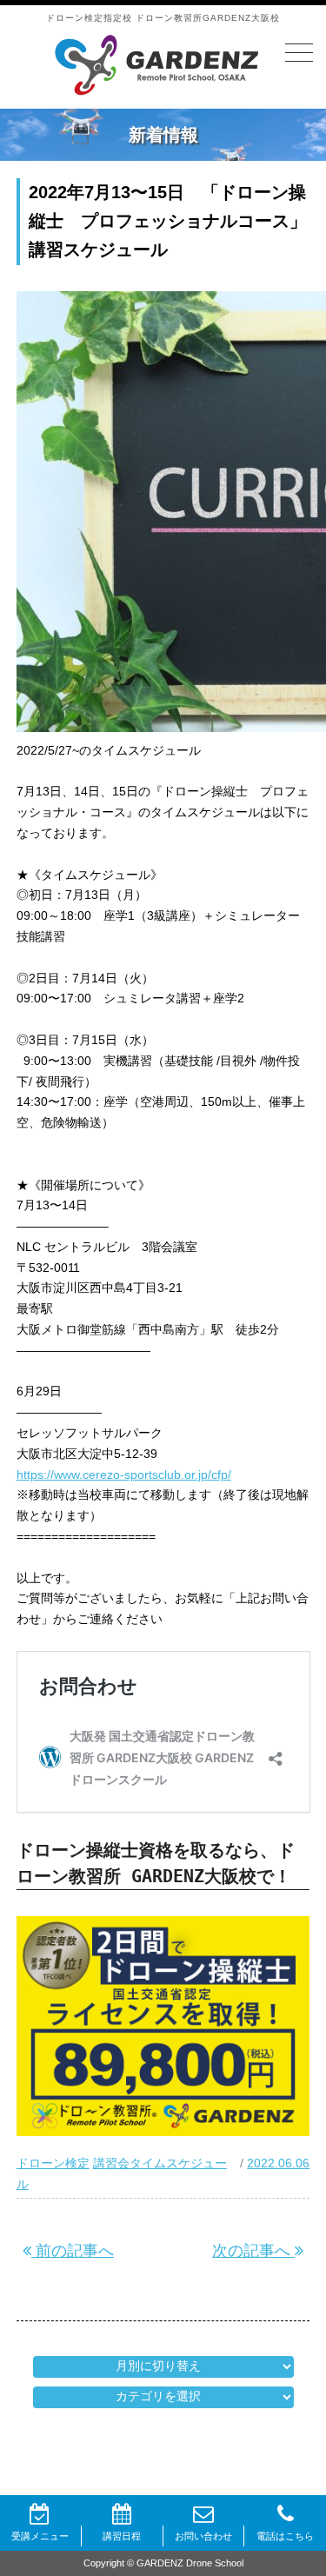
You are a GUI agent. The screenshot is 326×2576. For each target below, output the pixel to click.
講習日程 (122, 2536)
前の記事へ (73, 2251)
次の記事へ (253, 2251)
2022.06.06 (278, 2163)
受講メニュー (40, 2536)
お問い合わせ (203, 2536)
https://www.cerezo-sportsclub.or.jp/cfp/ (124, 1474)
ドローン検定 (53, 2163)
